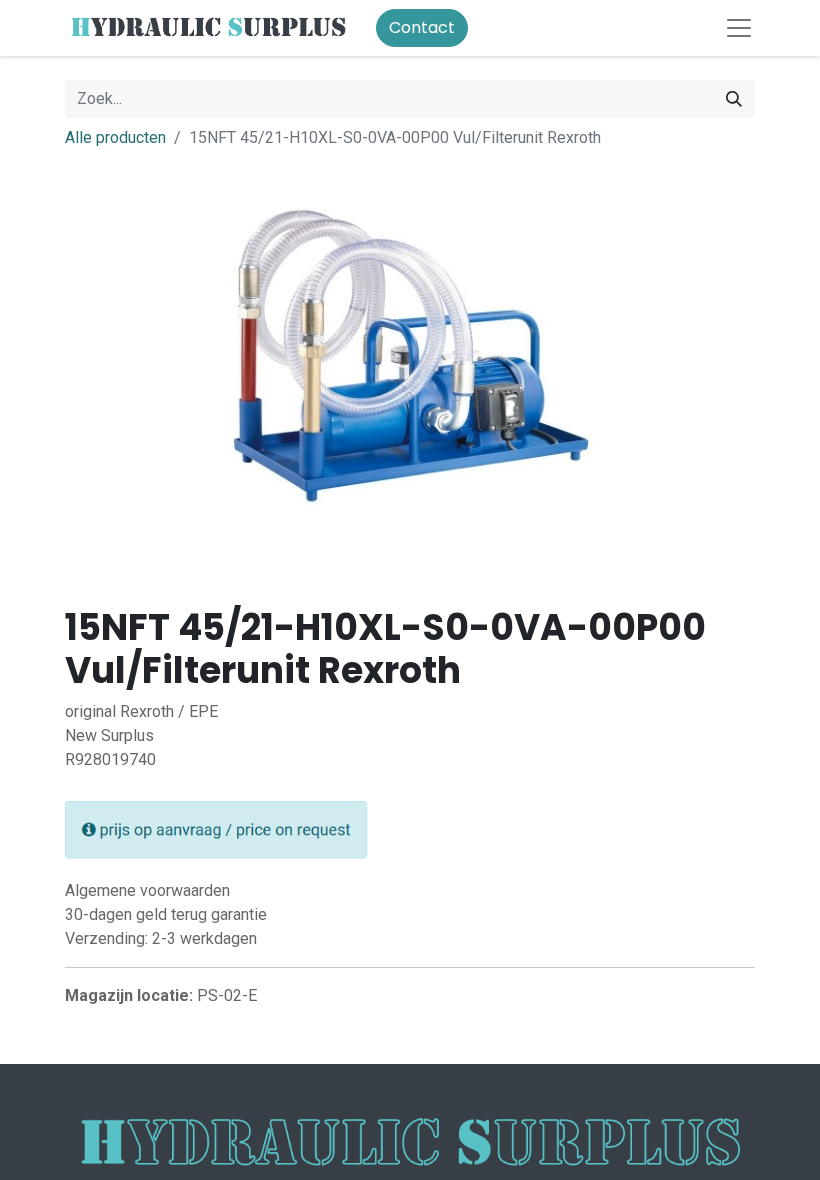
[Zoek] (734, 99)
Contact (422, 27)
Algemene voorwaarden (147, 890)
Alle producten (115, 137)
